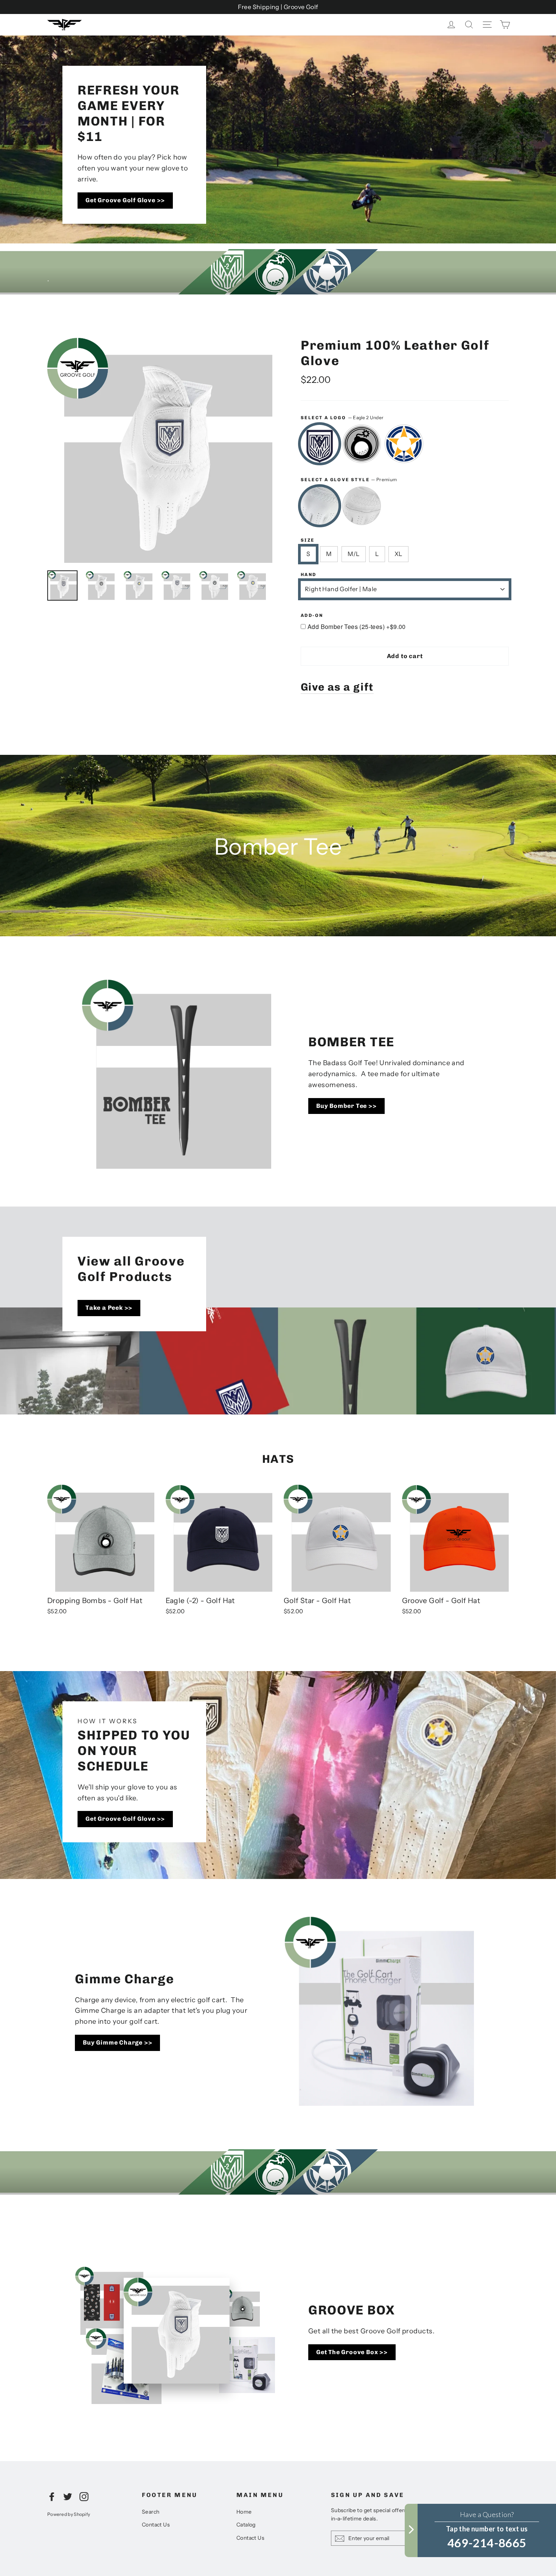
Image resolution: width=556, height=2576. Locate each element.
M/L (354, 554)
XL (398, 554)
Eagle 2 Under (320, 444)
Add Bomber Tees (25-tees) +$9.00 (357, 627)
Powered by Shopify (69, 2514)
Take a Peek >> (109, 1308)
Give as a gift (337, 687)
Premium (320, 506)
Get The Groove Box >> (352, 2352)
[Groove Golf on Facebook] (52, 2496)
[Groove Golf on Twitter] (68, 2496)
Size (308, 540)
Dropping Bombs (362, 444)
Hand (309, 575)
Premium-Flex (362, 506)
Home (244, 2512)
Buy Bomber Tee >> (346, 1106)
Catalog (246, 2525)
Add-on (312, 615)
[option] (278, 272)
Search (151, 2512)
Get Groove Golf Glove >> (125, 200)
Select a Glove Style (349, 479)
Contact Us (156, 2525)
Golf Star (404, 444)
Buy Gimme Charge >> (117, 2042)
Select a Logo (342, 417)
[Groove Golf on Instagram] (84, 2496)
